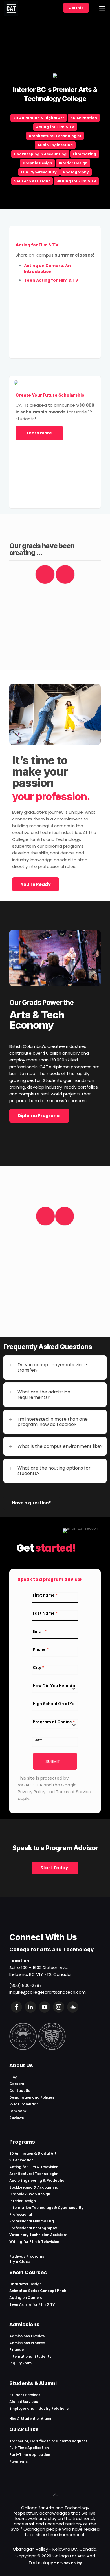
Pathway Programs (27, 2256)
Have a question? (31, 1503)
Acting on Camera (26, 2298)
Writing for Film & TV (76, 181)
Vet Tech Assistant (32, 181)
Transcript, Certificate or (33, 2441)
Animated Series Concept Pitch (38, 2291)
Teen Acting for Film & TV (32, 2304)
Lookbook (18, 2111)
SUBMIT (53, 1761)
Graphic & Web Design (30, 2194)
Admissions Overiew (27, 2336)
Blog (13, 2077)
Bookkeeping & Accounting (40, 154)
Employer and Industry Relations (39, 2408)
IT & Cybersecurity (39, 172)
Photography (76, 172)
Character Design (26, 2284)
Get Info (76, 8)
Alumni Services (24, 2402)
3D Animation (84, 118)
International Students (30, 2356)
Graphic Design (37, 163)
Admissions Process (27, 2343)
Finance (16, 2350)
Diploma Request (71, 2441)
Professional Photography (33, 2228)
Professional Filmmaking (32, 2221)
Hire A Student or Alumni (31, 2419)
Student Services (25, 2395)
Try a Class (19, 2262)
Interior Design (73, 163)
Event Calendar (24, 2104)
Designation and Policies (32, 2097)
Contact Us (20, 2091)
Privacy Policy (69, 2563)
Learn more (39, 433)
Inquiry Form (20, 2363)
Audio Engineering (55, 145)
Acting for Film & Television (34, 2167)
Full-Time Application (29, 2448)
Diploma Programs (39, 1116)
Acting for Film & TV (55, 127)
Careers (17, 2084)
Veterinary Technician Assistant (38, 2235)
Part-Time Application (30, 2455)
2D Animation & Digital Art (39, 118)
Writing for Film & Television (34, 2242)
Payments (18, 2461)
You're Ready (36, 884)
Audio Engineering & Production (38, 2180)
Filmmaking (85, 154)
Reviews (16, 2118)
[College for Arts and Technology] (11, 8)
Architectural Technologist (55, 136)
